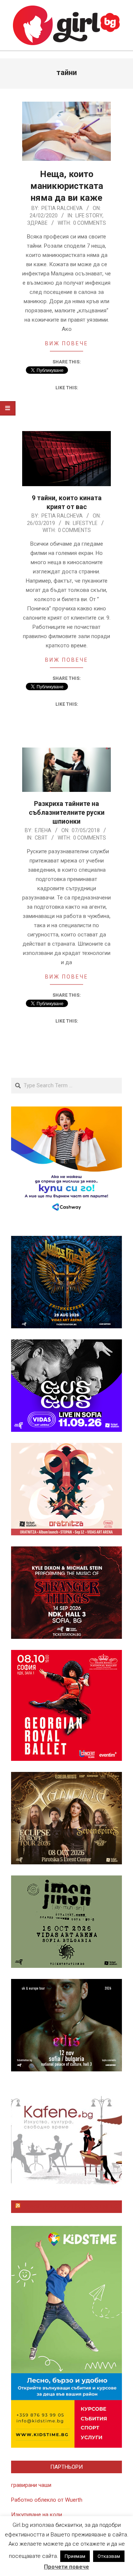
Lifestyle (85, 523)
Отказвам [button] (109, 2556)
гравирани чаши (31, 2485)
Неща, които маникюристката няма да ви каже (67, 186)
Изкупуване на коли (37, 2515)
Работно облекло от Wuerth (47, 2500)
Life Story (89, 216)
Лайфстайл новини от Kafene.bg (70, 2207)
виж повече (67, 343)
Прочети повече (66, 2567)
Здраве (37, 223)
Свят (41, 838)
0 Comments (90, 223)
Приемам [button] (75, 2556)
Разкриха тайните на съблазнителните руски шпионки (67, 812)
